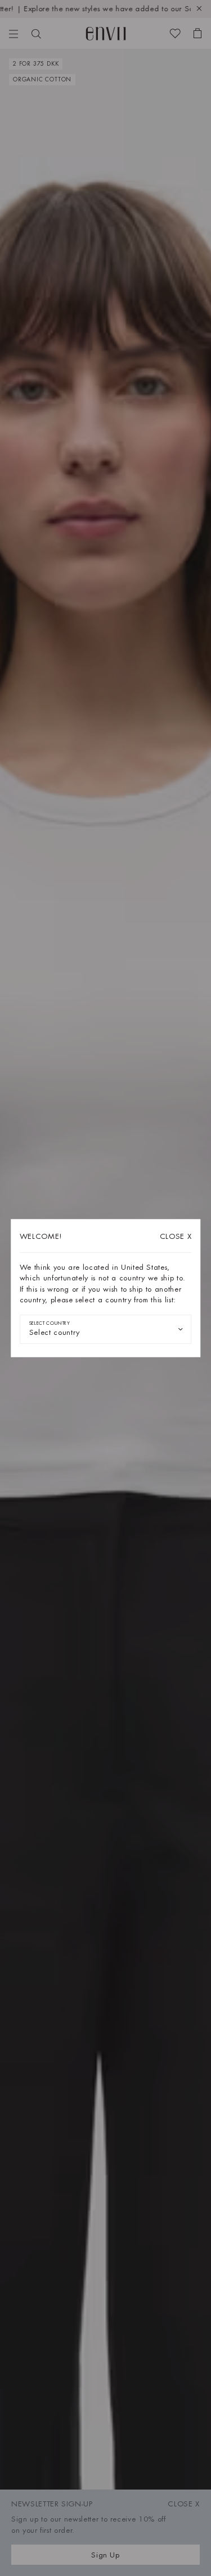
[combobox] (106, 1329)
